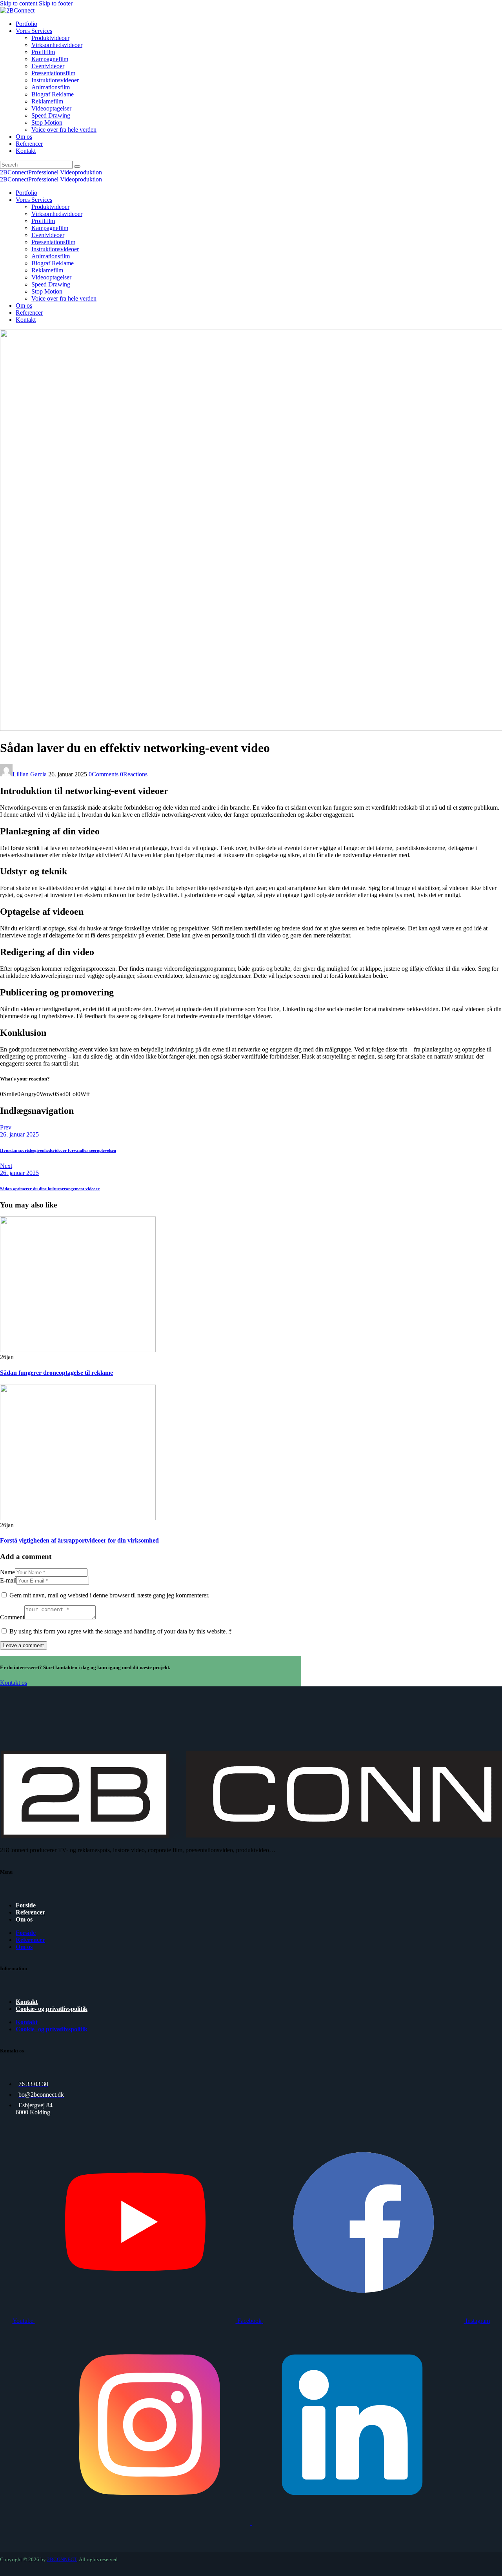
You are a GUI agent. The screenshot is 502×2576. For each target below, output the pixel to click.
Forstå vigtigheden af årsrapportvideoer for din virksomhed (79, 1540)
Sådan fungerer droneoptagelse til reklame (56, 1373)
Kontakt (27, 2002)
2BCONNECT (62, 2560)
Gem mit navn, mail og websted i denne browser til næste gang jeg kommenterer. (109, 1595)
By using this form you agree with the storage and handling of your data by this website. (121, 1631)
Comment (12, 1617)
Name (7, 1572)
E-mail (8, 1580)
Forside (26, 1905)
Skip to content (19, 3)
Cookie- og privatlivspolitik (52, 2009)
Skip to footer (56, 3)
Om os (24, 1919)
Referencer (30, 1912)
